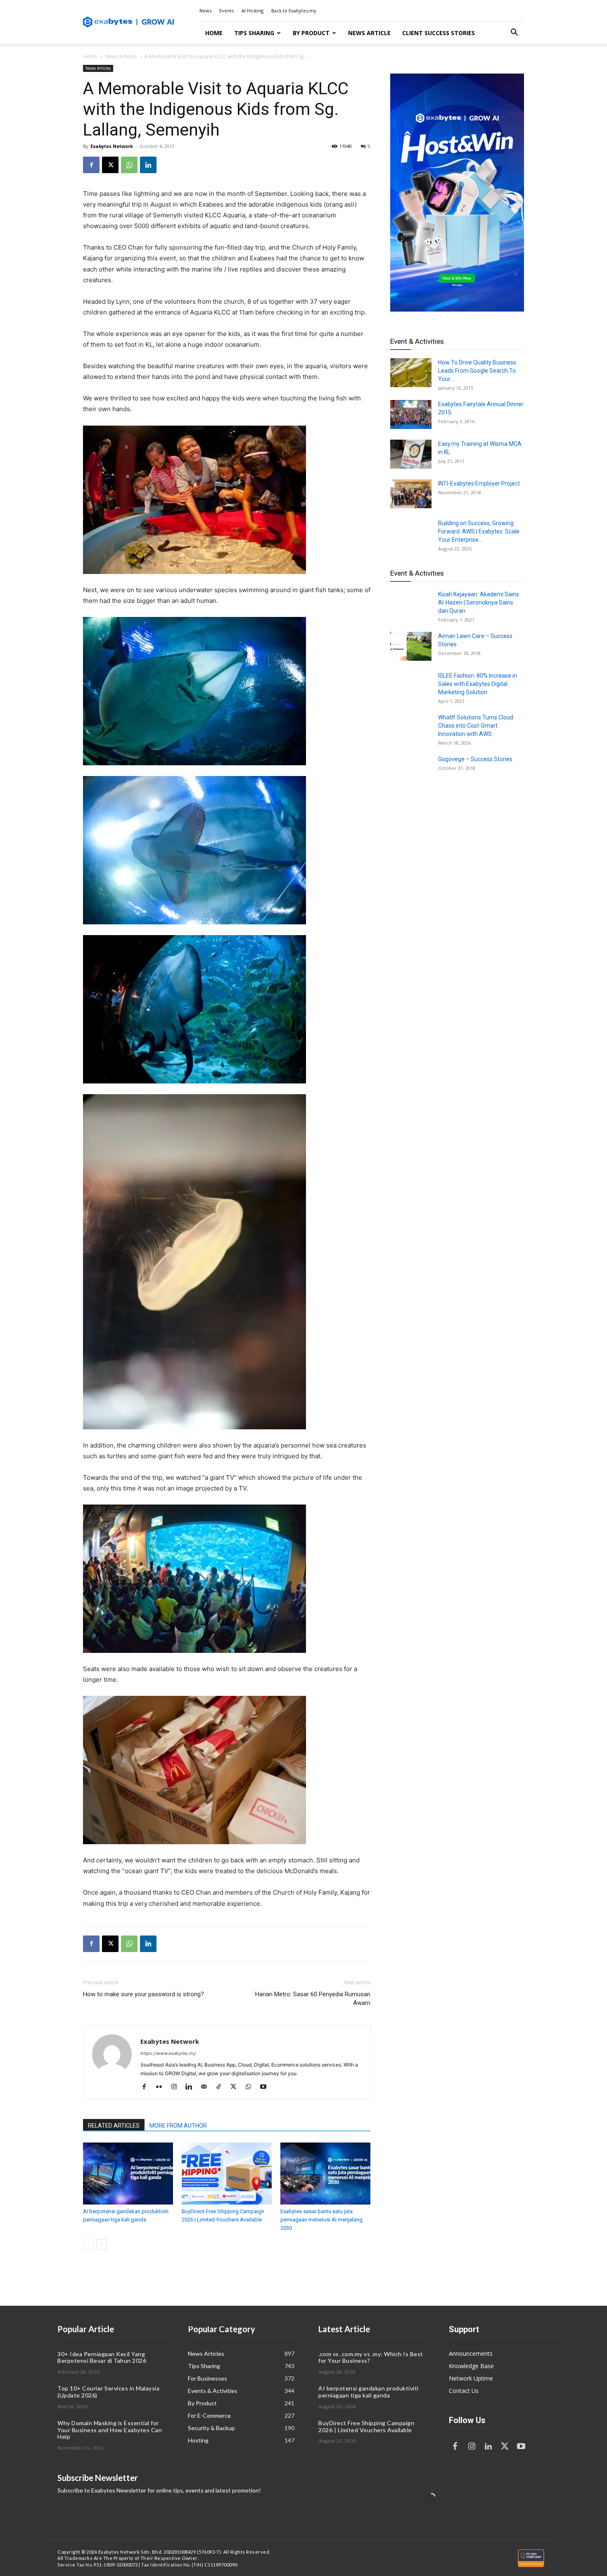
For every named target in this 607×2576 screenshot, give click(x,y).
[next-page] (101, 2244)
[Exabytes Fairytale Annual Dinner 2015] (411, 414)
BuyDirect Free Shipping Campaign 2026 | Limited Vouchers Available (366, 2426)
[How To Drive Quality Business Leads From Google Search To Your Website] (411, 373)
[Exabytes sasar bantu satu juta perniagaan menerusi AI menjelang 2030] (325, 2174)
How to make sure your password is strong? (143, 1994)
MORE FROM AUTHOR (178, 2126)
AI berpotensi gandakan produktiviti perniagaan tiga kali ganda (369, 2392)
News (205, 11)
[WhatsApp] (129, 165)
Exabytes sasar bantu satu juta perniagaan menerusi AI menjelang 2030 (321, 2220)
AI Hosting (253, 11)
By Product (311, 33)
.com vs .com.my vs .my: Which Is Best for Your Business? (371, 2357)
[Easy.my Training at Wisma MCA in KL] (411, 454)
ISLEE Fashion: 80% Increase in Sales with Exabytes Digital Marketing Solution (478, 684)
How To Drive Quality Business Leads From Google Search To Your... (477, 371)
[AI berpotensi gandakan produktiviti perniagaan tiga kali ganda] (128, 2174)
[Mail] (207, 2087)
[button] (514, 33)
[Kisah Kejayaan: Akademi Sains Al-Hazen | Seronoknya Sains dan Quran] (411, 605)
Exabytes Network (112, 146)
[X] (110, 165)
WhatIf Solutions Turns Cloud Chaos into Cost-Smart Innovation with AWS (476, 726)
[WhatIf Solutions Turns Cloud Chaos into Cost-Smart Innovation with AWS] (411, 728)
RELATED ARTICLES (114, 2126)
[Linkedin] (148, 165)
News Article (369, 33)
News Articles (121, 56)
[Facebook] (91, 165)
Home (214, 33)
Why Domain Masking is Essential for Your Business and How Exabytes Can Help (110, 2430)
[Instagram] (177, 2087)
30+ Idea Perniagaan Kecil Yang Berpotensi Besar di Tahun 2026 (102, 2357)
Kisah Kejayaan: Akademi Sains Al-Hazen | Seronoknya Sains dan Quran (479, 602)
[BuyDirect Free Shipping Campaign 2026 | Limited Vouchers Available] (227, 2174)
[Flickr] (162, 2087)
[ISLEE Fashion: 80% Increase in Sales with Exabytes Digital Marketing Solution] (411, 686)
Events (226, 11)
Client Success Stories (439, 33)
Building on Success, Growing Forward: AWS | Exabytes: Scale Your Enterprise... (479, 531)
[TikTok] (222, 2087)
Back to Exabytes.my (294, 11)
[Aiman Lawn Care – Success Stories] (411, 646)
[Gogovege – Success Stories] (411, 769)
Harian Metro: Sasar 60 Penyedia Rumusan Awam (313, 1999)
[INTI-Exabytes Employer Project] (411, 494)
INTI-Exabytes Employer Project (479, 483)
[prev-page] (88, 2244)
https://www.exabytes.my (168, 2053)
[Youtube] (266, 2087)
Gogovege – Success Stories (475, 759)
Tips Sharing (254, 33)
